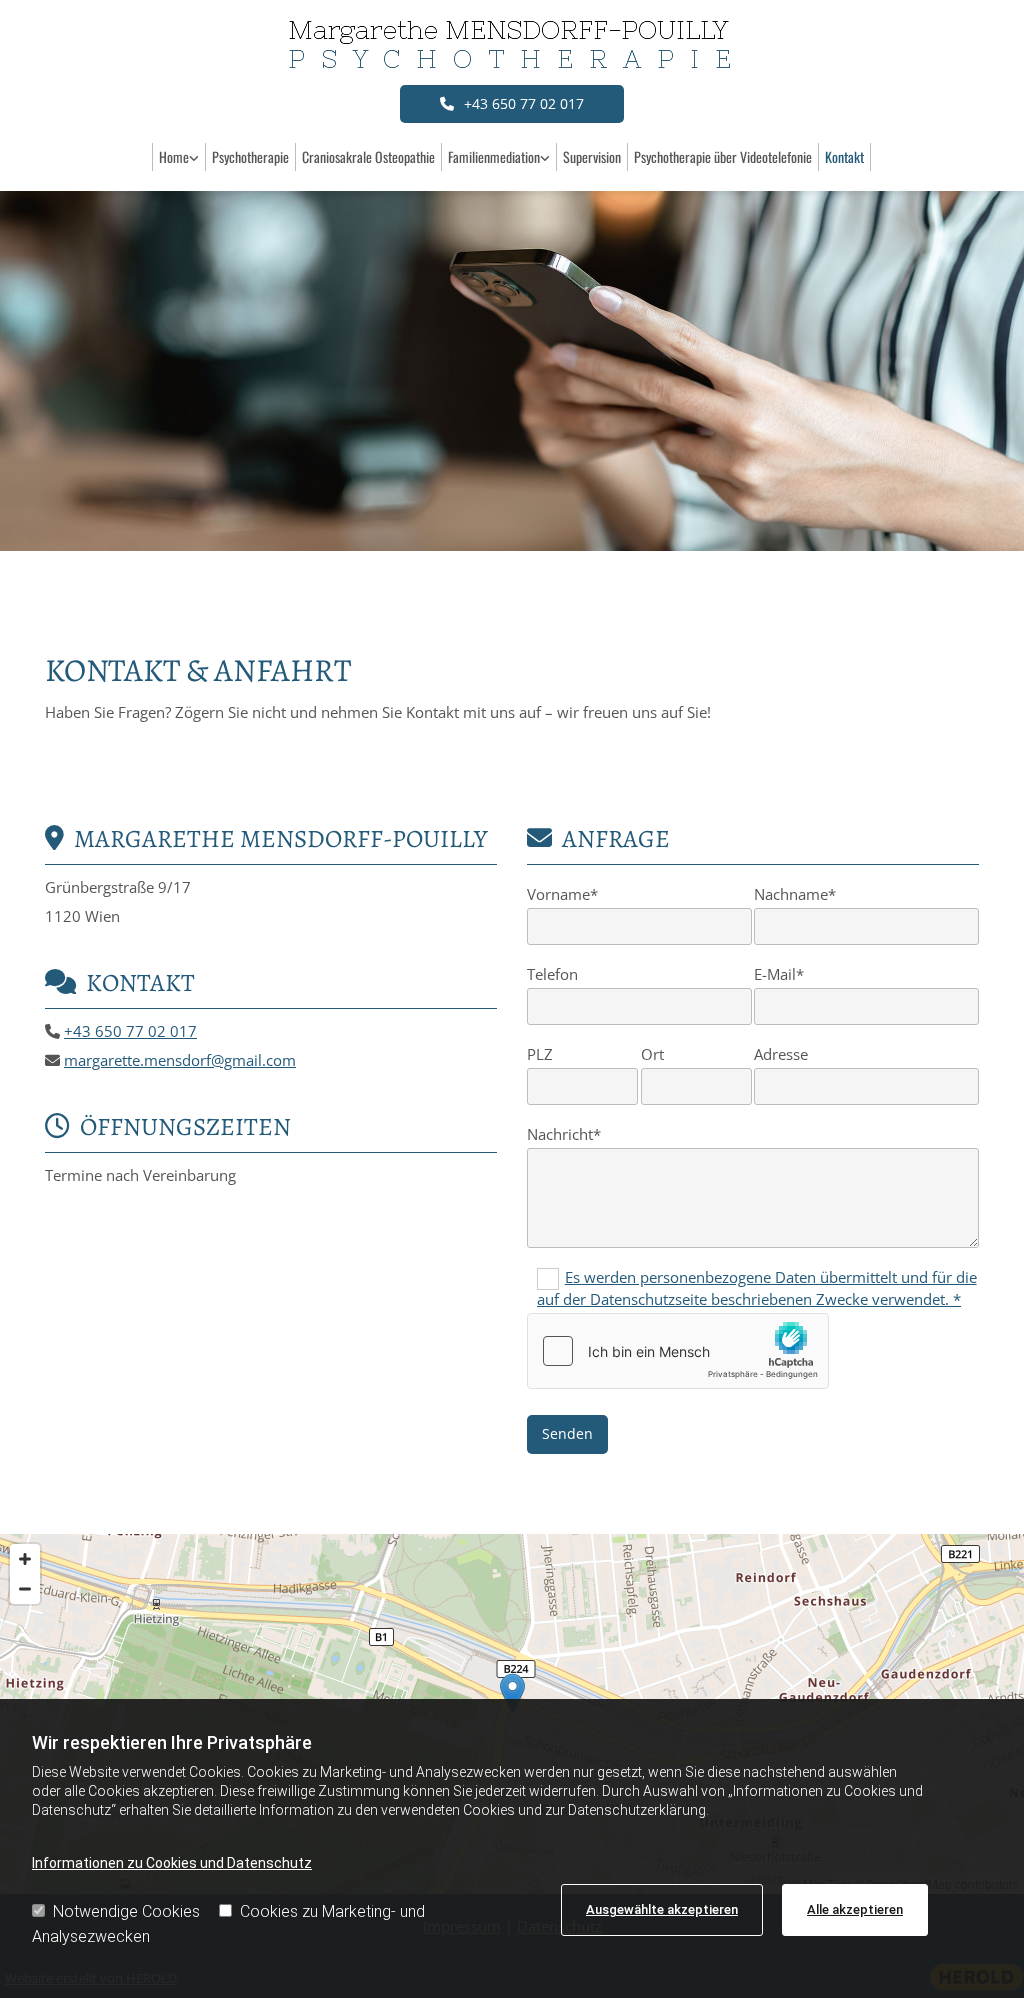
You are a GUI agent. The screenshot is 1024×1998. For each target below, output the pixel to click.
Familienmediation (494, 156)
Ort (652, 1054)
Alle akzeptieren (855, 1909)
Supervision (592, 156)
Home (174, 156)
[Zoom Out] (25, 1589)
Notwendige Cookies (126, 1911)
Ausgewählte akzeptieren (662, 1909)
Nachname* (795, 894)
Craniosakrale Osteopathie (368, 156)
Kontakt (844, 156)
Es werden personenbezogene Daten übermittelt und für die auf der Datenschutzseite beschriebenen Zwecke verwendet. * (757, 1288)
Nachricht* (564, 1134)
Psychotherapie (250, 156)
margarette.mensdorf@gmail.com (180, 1060)
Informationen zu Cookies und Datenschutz (172, 1863)
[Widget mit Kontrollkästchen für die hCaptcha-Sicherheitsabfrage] (678, 1351)
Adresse (781, 1054)
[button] (512, 104)
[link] (179, 157)
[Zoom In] (25, 1559)
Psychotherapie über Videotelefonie (723, 156)
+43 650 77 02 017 (130, 1031)
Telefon (552, 974)
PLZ (540, 1054)
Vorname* (562, 894)
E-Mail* (779, 974)
